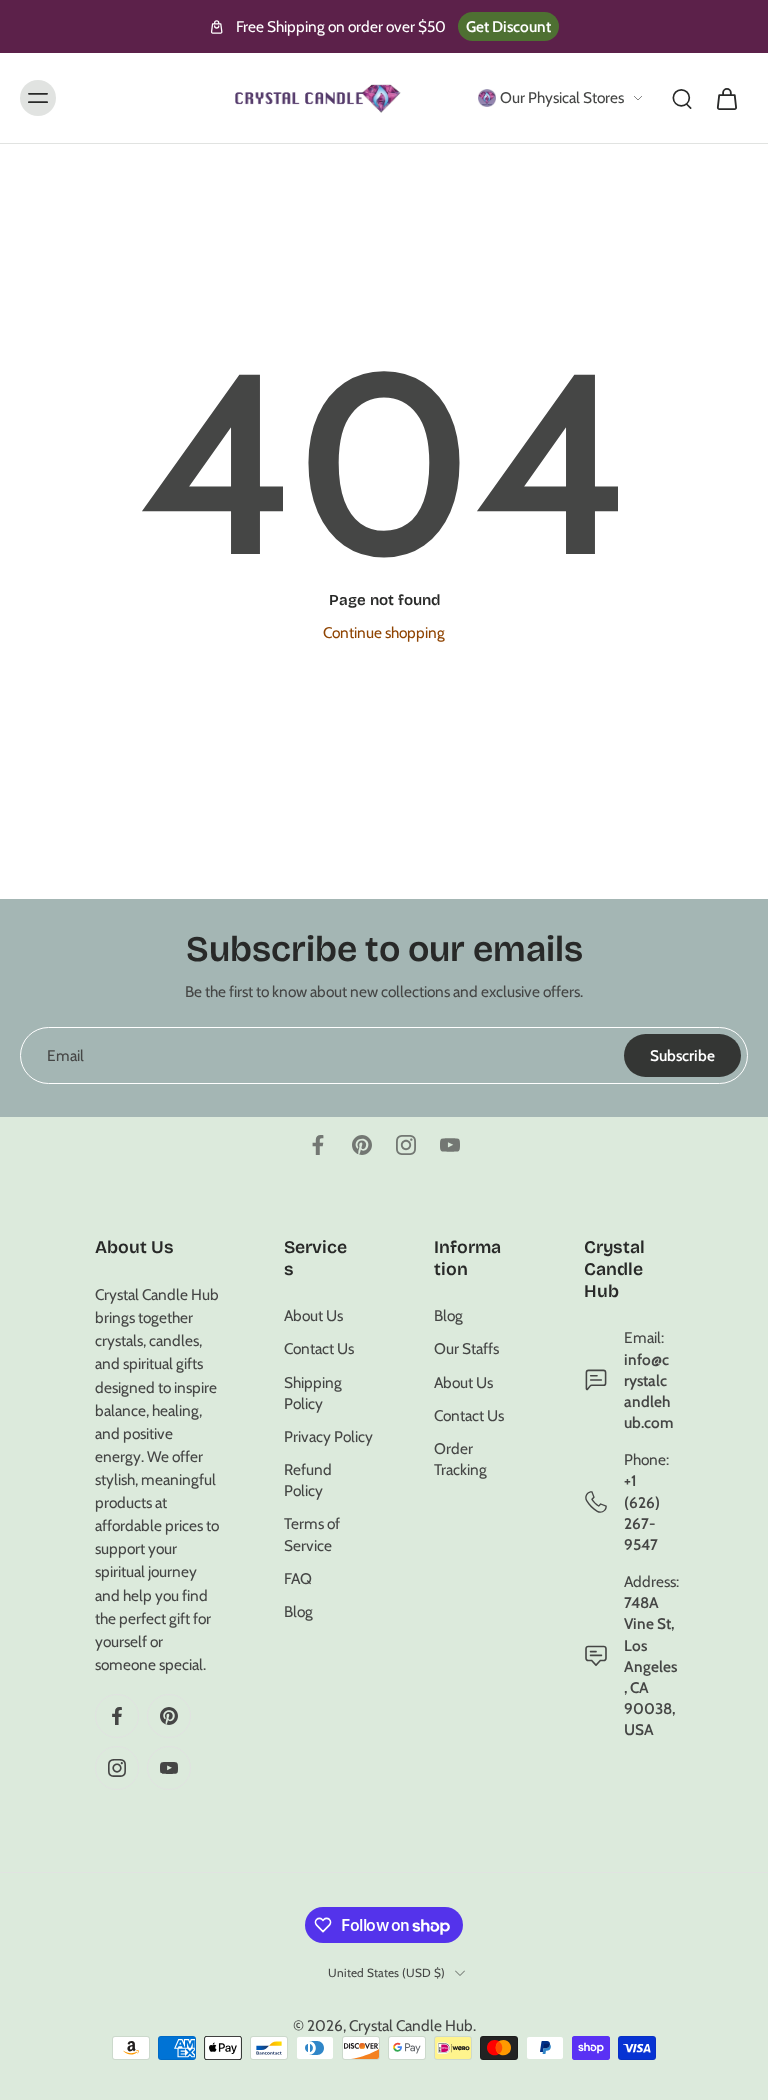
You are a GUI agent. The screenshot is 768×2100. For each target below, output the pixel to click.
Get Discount (508, 26)
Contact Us (319, 1348)
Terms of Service (312, 1534)
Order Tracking (460, 1459)
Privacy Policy (328, 1436)
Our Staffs (466, 1348)
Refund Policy (308, 1480)
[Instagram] (406, 1145)
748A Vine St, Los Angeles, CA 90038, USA (650, 1666)
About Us (313, 1315)
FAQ (298, 1577)
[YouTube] (450, 1145)
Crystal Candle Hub (411, 2025)
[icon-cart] (726, 98)
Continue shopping (384, 632)
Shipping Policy (313, 1392)
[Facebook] (318, 1145)
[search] (682, 98)
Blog (298, 1611)
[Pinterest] (362, 1145)
